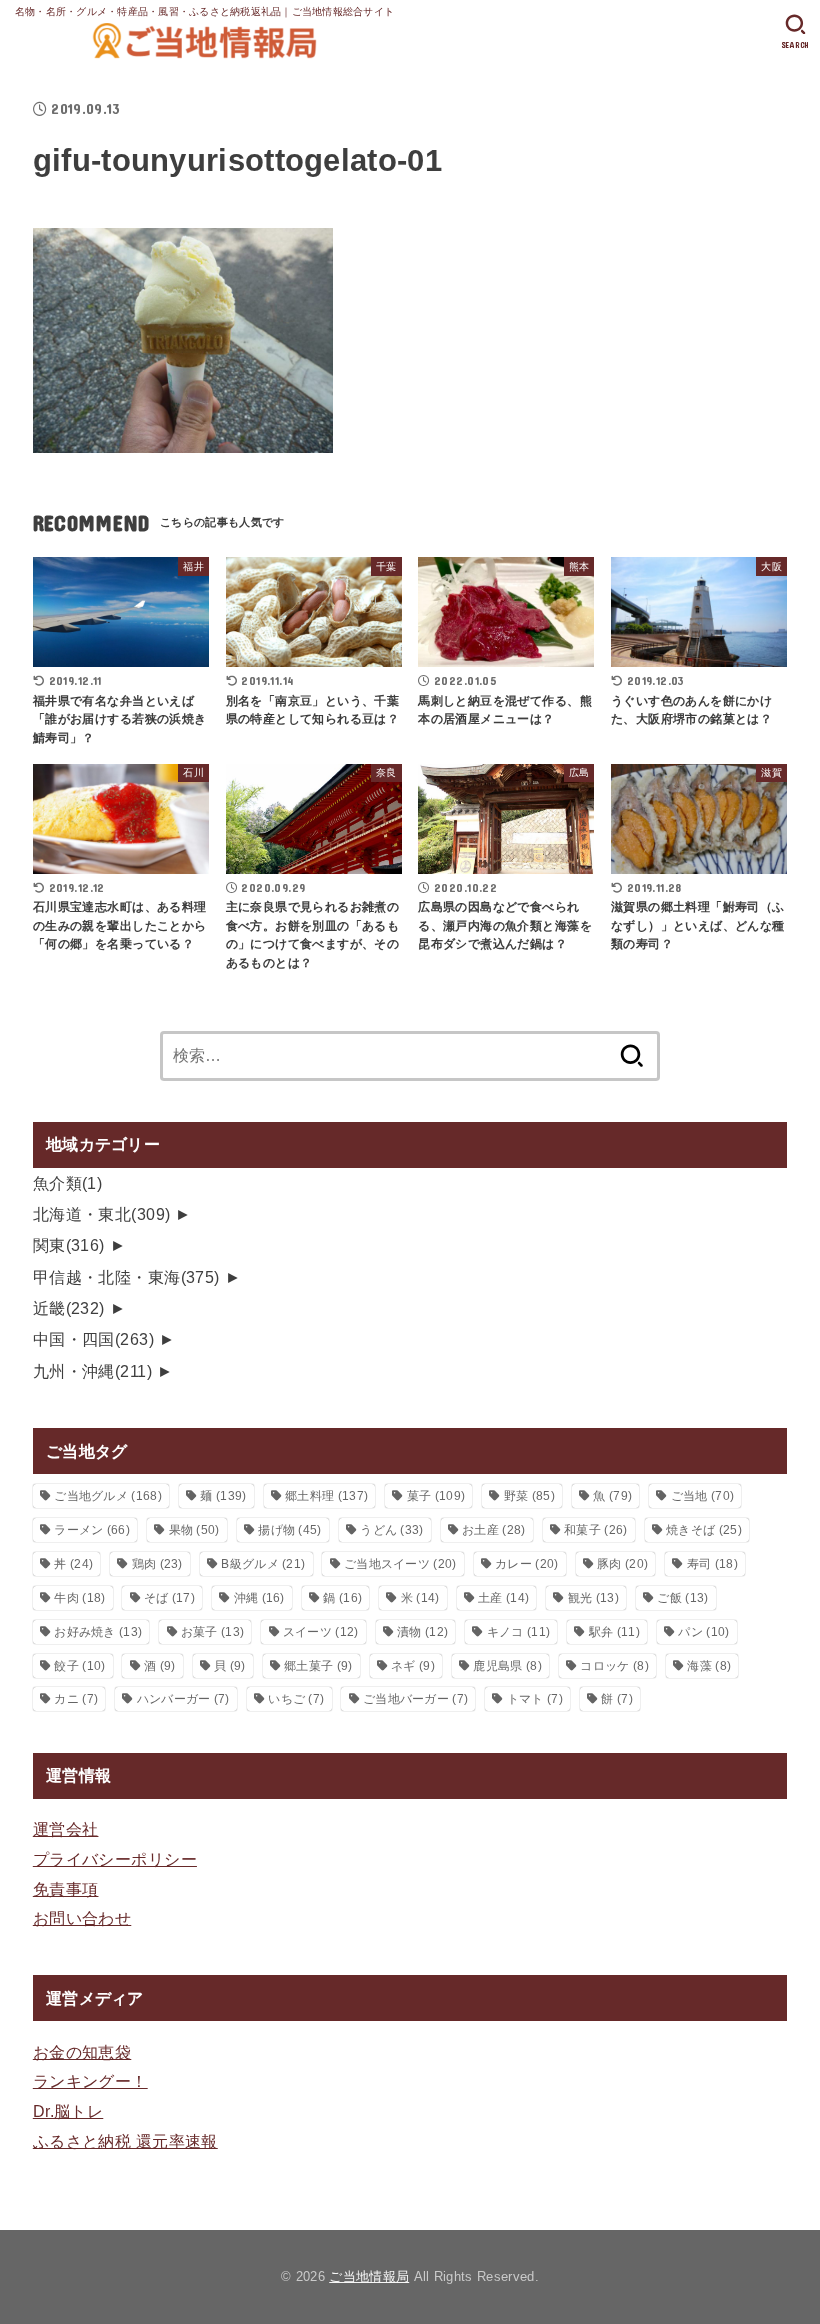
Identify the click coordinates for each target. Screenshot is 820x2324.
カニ (76, 1699)
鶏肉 (157, 1564)
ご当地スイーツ (400, 1564)
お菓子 (212, 1632)
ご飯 (682, 1598)
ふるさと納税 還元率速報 (125, 2141)
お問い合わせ (82, 1918)
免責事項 (66, 1889)
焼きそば (704, 1530)
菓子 (436, 1496)
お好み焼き (98, 1632)
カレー (526, 1564)
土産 (503, 1598)
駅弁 (614, 1632)
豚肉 (622, 1564)
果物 (194, 1530)
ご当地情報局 (369, 2276)
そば (169, 1598)
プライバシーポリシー (115, 1859)
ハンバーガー (183, 1699)
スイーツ (321, 1632)
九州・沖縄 (92, 1371)
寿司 (712, 1564)
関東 (69, 1245)
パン (703, 1632)
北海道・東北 (102, 1214)
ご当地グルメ (108, 1496)
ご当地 (702, 1496)
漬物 (422, 1632)
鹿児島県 (507, 1666)
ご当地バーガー (415, 1699)
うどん (391, 1530)
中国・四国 (93, 1339)
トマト (535, 1699)
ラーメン (92, 1530)
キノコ (518, 1632)
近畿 (69, 1308)
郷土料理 (326, 1496)
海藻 (709, 1666)
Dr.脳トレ (68, 2111)
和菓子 (595, 1530)
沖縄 (259, 1598)
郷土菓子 (318, 1666)
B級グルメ (263, 1564)
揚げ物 (289, 1530)
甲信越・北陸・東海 (126, 1277)
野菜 (529, 1496)
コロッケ (614, 1666)
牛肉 (79, 1598)
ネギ (413, 1666)
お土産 (493, 1530)
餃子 (79, 1666)
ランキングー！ (90, 2081)
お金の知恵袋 (82, 2052)
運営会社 (66, 1829)
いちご (296, 1699)
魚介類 (68, 1183)
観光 (593, 1598)
